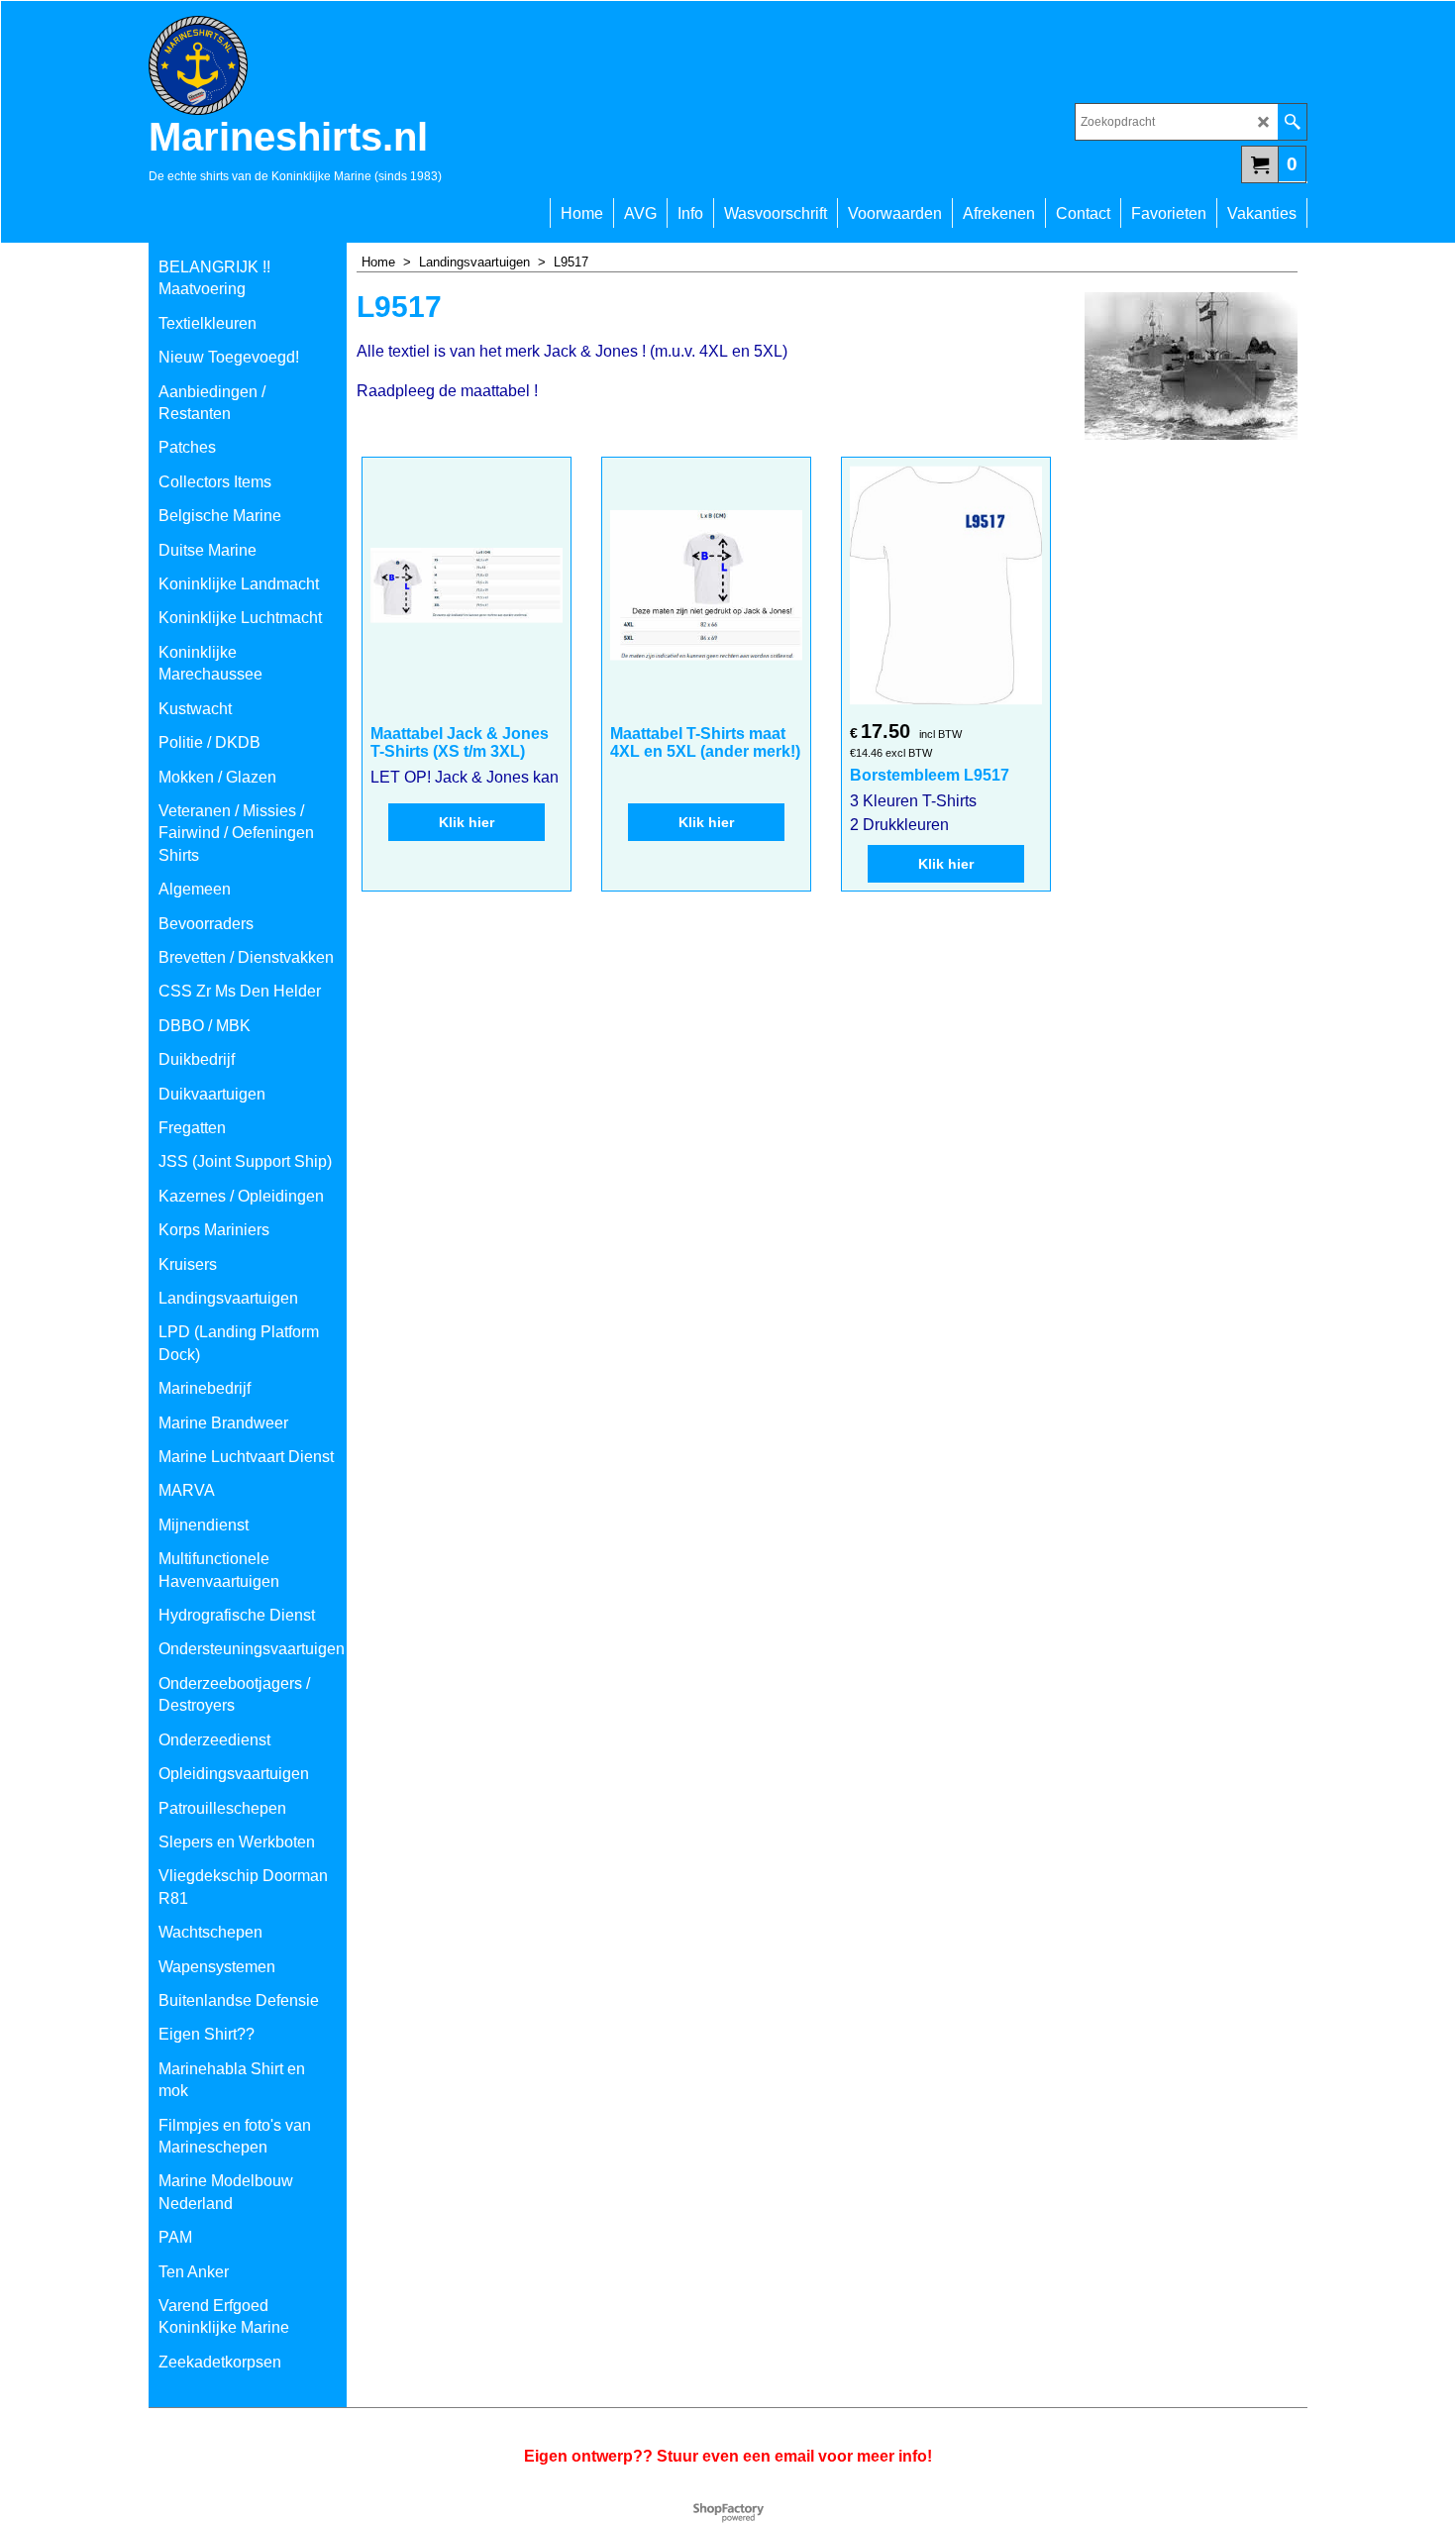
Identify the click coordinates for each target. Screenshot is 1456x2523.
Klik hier (467, 822)
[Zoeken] (1292, 122)
